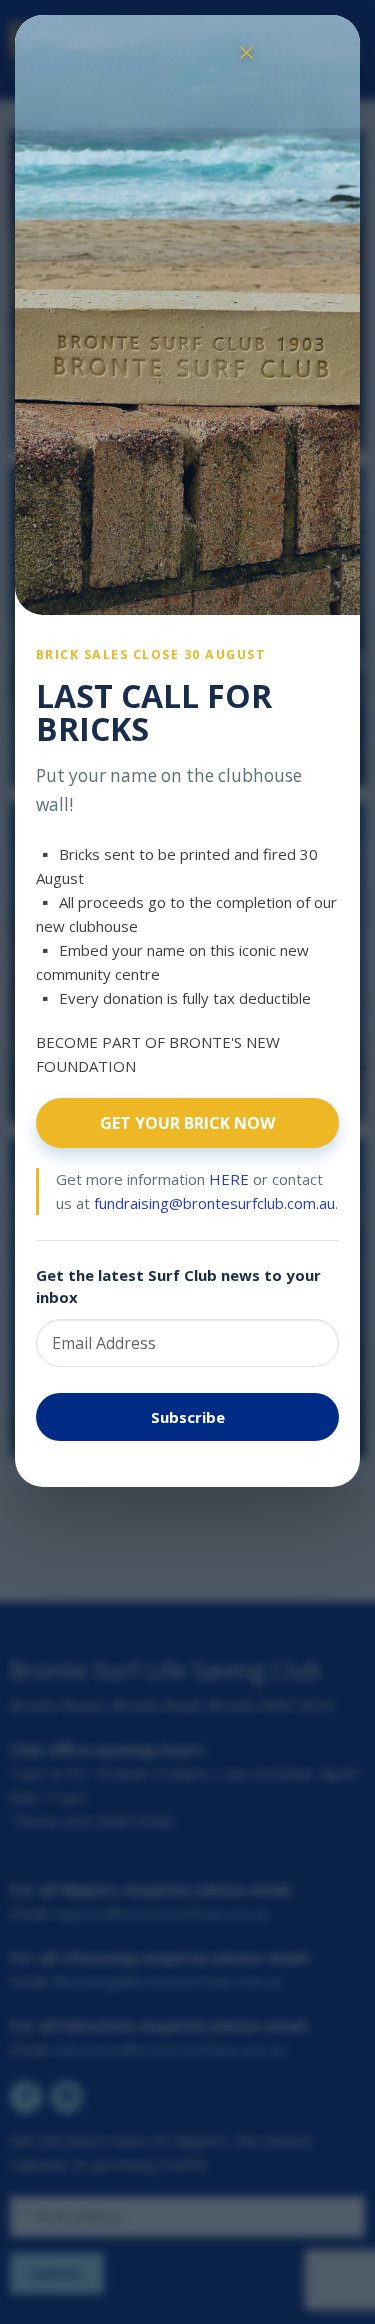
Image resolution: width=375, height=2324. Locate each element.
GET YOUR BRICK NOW (187, 1123)
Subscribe (188, 1417)
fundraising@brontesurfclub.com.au (214, 1203)
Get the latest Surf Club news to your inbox (178, 1286)
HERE (229, 1179)
